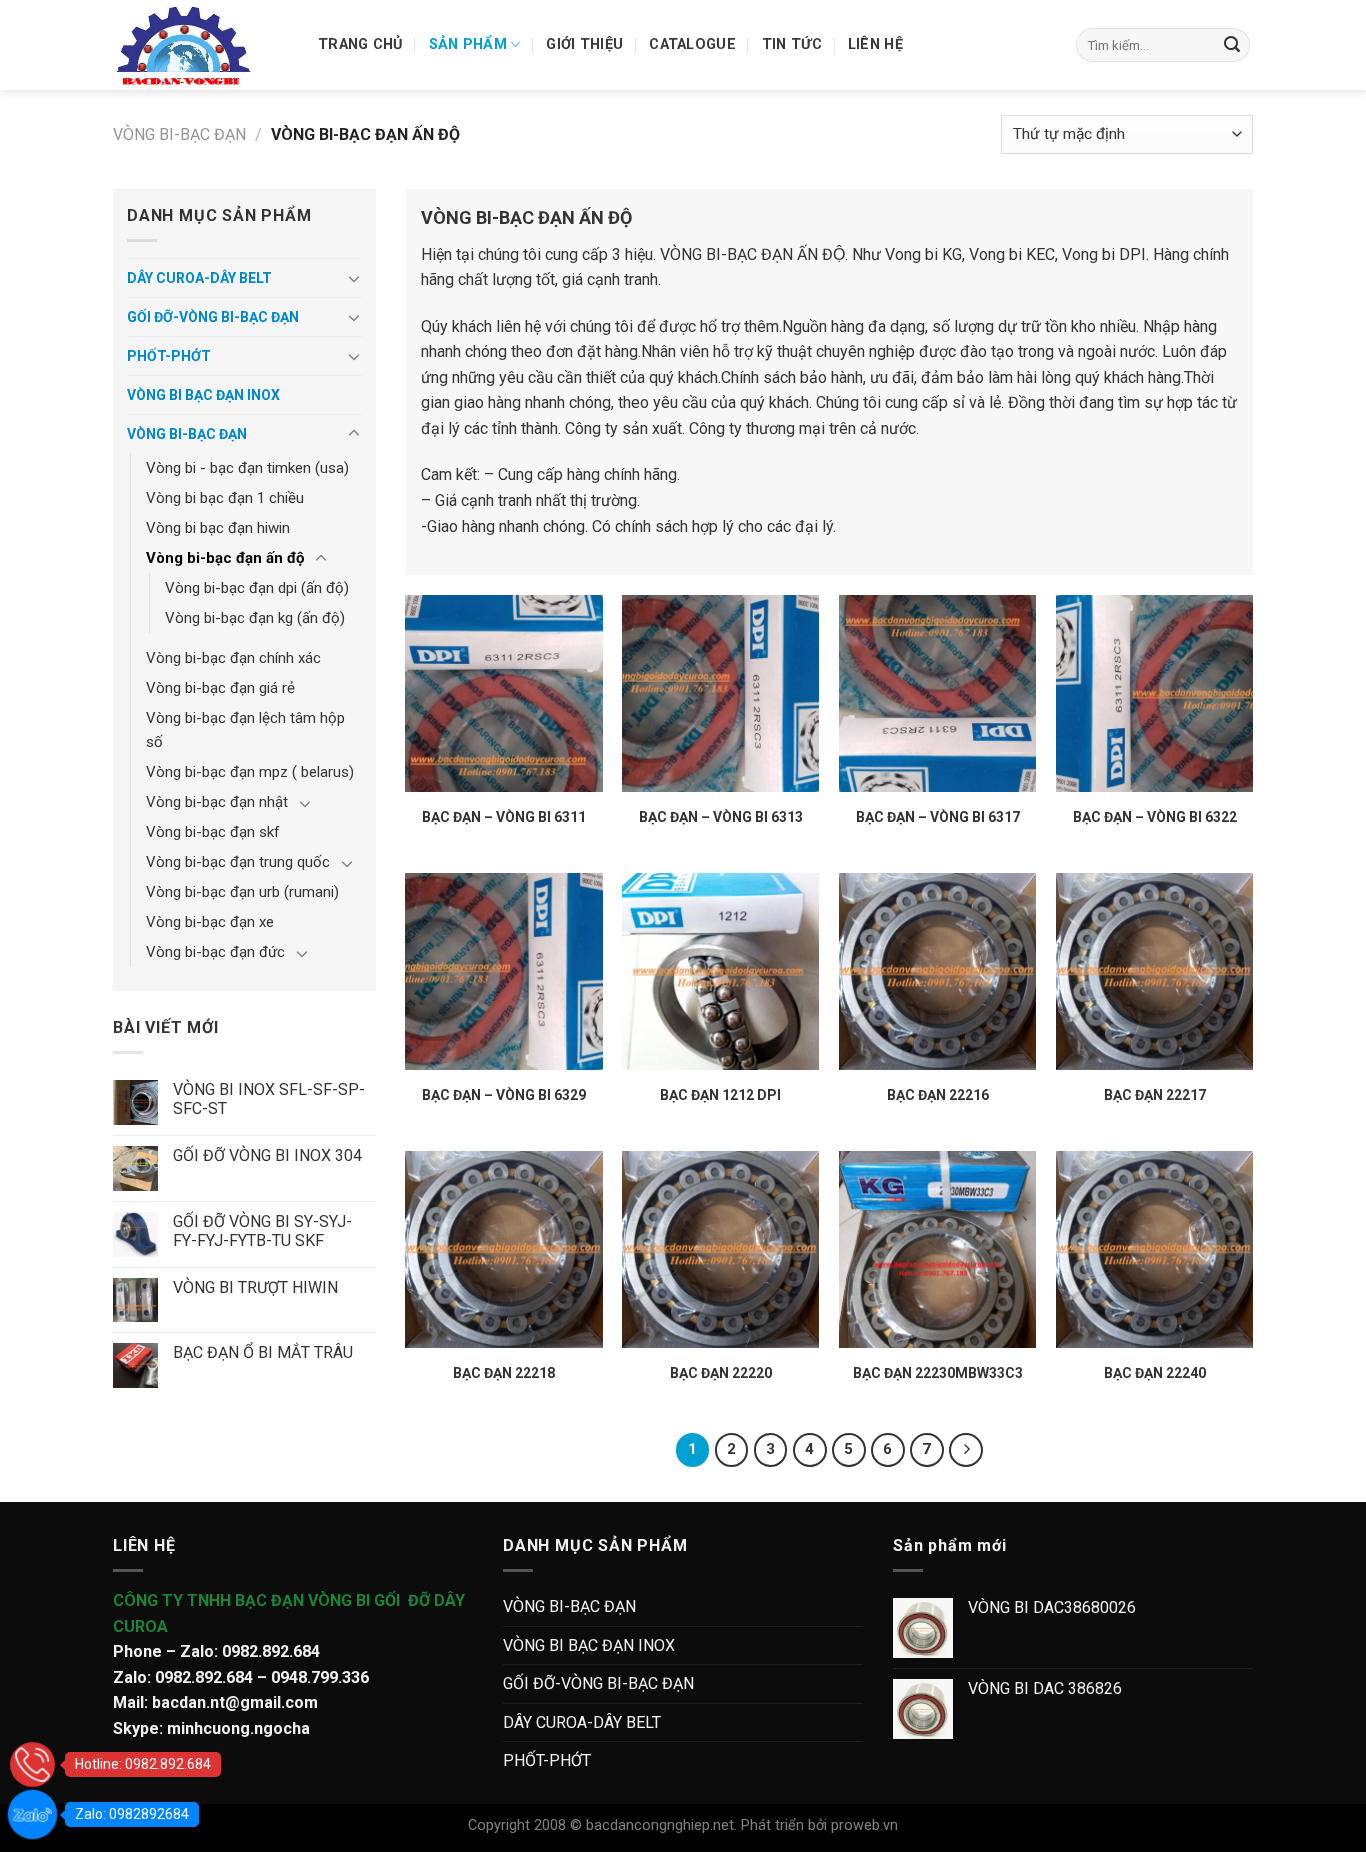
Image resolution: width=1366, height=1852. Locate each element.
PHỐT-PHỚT (169, 356)
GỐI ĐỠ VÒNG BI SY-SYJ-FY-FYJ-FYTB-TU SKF (262, 1231)
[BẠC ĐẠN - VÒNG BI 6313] (720, 693)
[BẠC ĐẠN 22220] (720, 1249)
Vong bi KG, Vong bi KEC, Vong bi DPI (1015, 254)
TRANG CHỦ (360, 44)
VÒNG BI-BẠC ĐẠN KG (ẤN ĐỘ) (255, 618)
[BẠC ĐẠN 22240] (1154, 1249)
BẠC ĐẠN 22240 (1155, 1373)
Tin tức (792, 44)
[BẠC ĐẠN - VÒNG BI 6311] (503, 693)
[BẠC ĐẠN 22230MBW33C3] (937, 1249)
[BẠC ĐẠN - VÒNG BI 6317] (937, 693)
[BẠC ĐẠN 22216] (937, 971)
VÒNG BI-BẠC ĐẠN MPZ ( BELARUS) (250, 772)
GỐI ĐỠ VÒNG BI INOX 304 (267, 1155)
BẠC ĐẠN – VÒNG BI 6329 (504, 1095)
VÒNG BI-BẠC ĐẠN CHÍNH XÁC (233, 658)
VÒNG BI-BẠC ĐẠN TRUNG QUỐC (238, 862)
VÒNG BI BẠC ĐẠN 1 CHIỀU (225, 498)
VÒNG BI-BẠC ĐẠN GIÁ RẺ (220, 688)
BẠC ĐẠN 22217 (1155, 1095)
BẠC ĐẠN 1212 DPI (720, 1095)
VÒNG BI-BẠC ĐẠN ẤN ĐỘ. (754, 254)
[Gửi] (1232, 45)
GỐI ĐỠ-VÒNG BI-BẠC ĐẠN (213, 317)
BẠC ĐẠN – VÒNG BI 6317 (938, 817)
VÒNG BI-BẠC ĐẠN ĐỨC (215, 952)
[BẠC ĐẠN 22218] (503, 1249)
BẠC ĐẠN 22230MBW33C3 (938, 1373)
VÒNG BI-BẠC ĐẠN (179, 134)
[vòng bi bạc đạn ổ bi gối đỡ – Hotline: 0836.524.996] (200, 45)
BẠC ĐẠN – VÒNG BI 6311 (504, 817)
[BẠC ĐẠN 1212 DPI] (720, 971)
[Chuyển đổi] (354, 278)
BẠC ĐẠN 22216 (938, 1095)
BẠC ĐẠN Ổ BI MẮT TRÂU (263, 1352)
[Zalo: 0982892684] (32, 1814)
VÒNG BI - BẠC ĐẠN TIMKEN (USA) (247, 468)
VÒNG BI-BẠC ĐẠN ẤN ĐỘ (225, 558)
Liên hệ (875, 44)
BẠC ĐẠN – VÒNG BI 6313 (721, 817)
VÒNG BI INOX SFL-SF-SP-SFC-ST (269, 1099)
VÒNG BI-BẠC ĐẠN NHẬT (217, 802)
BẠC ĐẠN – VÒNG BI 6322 (1155, 817)
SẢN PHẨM (468, 44)
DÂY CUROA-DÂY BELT (199, 278)
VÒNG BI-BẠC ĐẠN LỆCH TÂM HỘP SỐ (245, 730)
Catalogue (692, 44)
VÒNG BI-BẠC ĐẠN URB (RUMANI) (242, 892)
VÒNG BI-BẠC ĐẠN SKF (213, 832)
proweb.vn (864, 1825)
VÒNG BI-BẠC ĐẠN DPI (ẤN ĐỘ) (257, 588)
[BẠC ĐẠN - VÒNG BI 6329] (503, 971)
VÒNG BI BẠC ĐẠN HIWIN (218, 528)
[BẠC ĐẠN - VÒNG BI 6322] (1154, 693)
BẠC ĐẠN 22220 (721, 1373)
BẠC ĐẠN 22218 (504, 1373)
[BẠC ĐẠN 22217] (1154, 971)
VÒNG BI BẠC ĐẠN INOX (203, 395)
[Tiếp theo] (966, 1450)
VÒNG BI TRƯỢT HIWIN (255, 1287)
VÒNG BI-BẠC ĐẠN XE (210, 922)
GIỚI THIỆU (584, 44)
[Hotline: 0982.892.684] (32, 1764)
